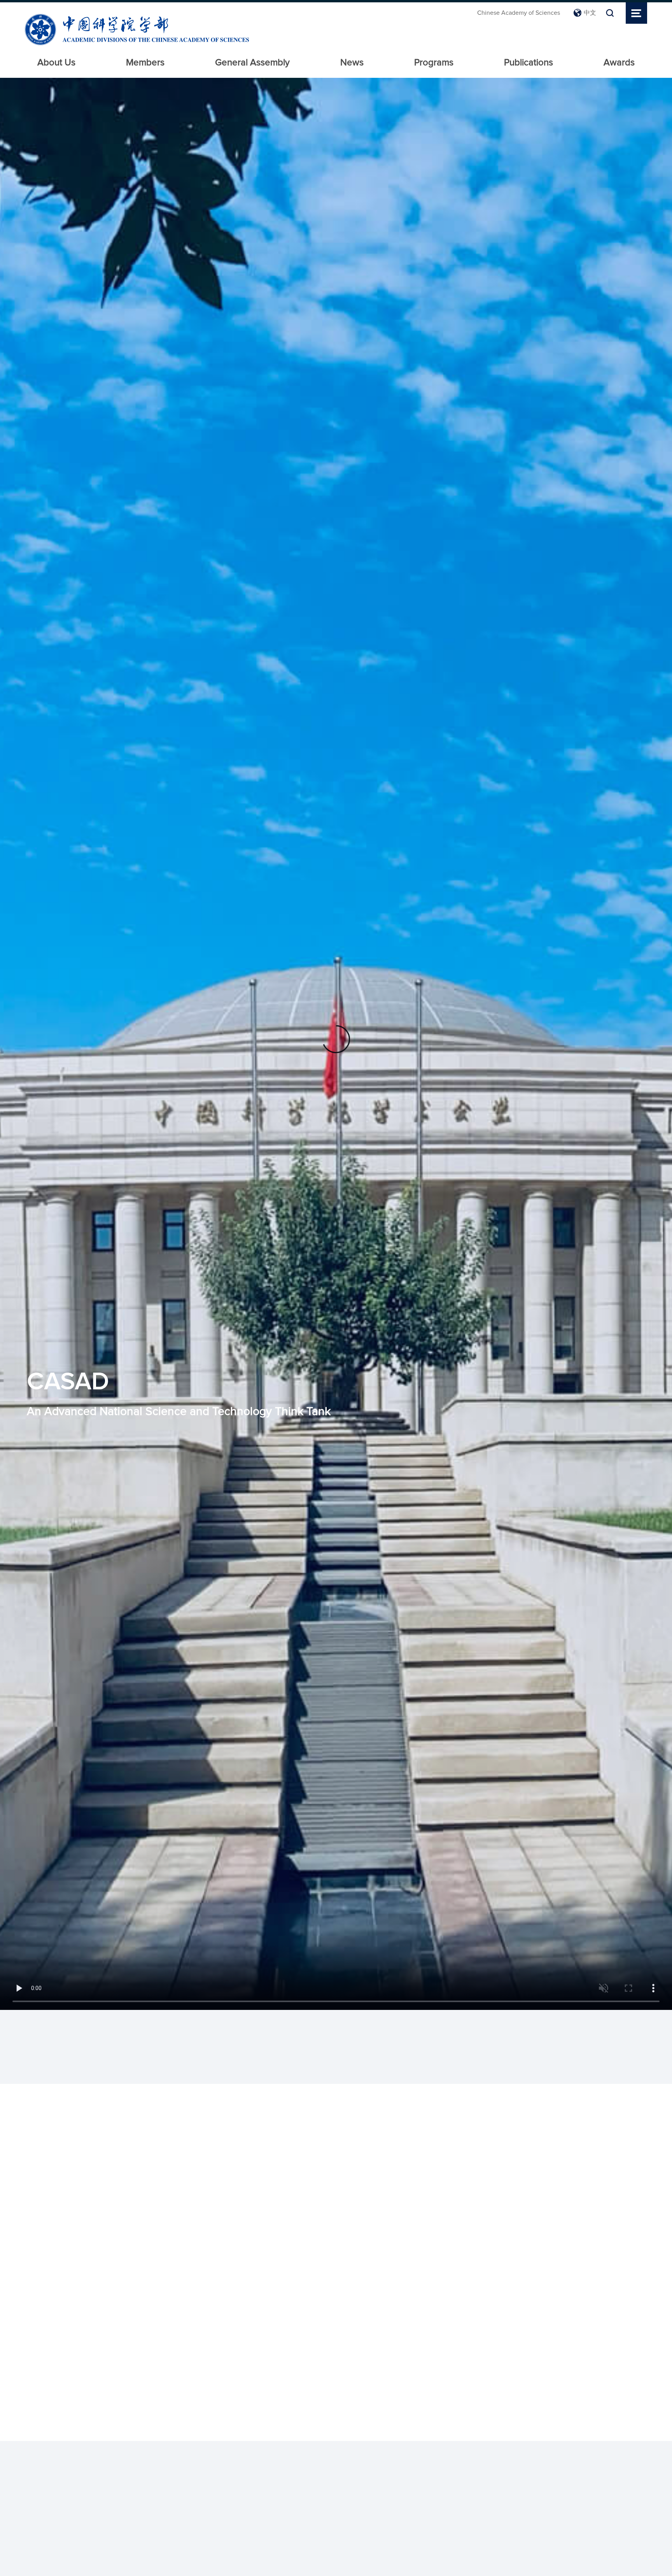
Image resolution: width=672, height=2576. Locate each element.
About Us (56, 63)
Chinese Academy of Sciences (519, 13)
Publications (528, 63)
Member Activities (429, 2126)
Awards (619, 63)
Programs (434, 63)
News (352, 63)
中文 (590, 13)
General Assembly (252, 63)
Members (145, 63)
